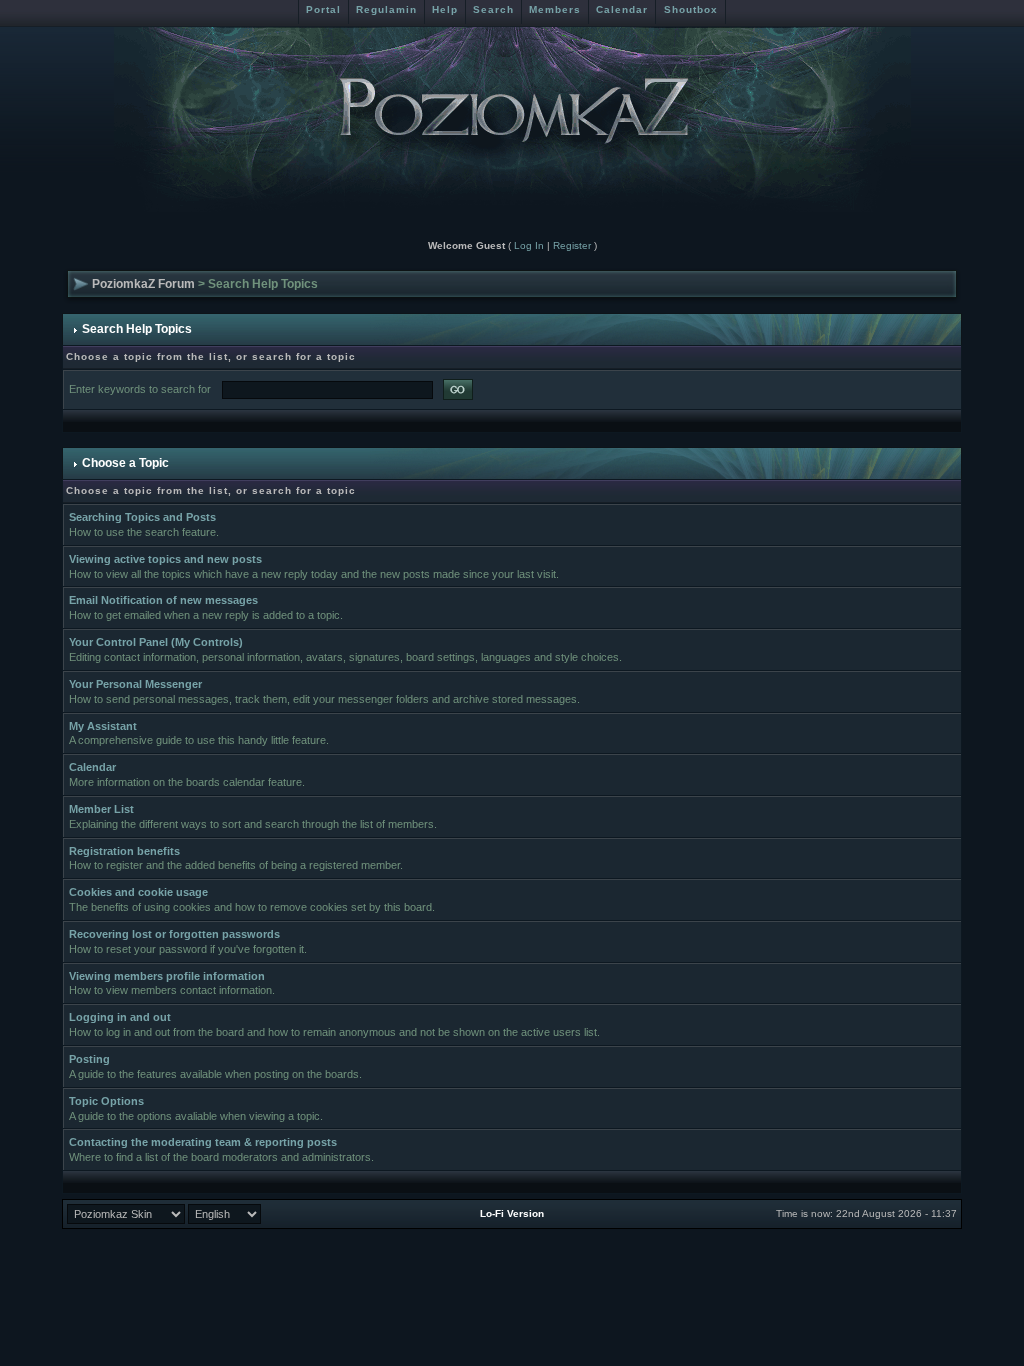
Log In (529, 245)
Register (572, 245)
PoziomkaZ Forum (143, 284)
